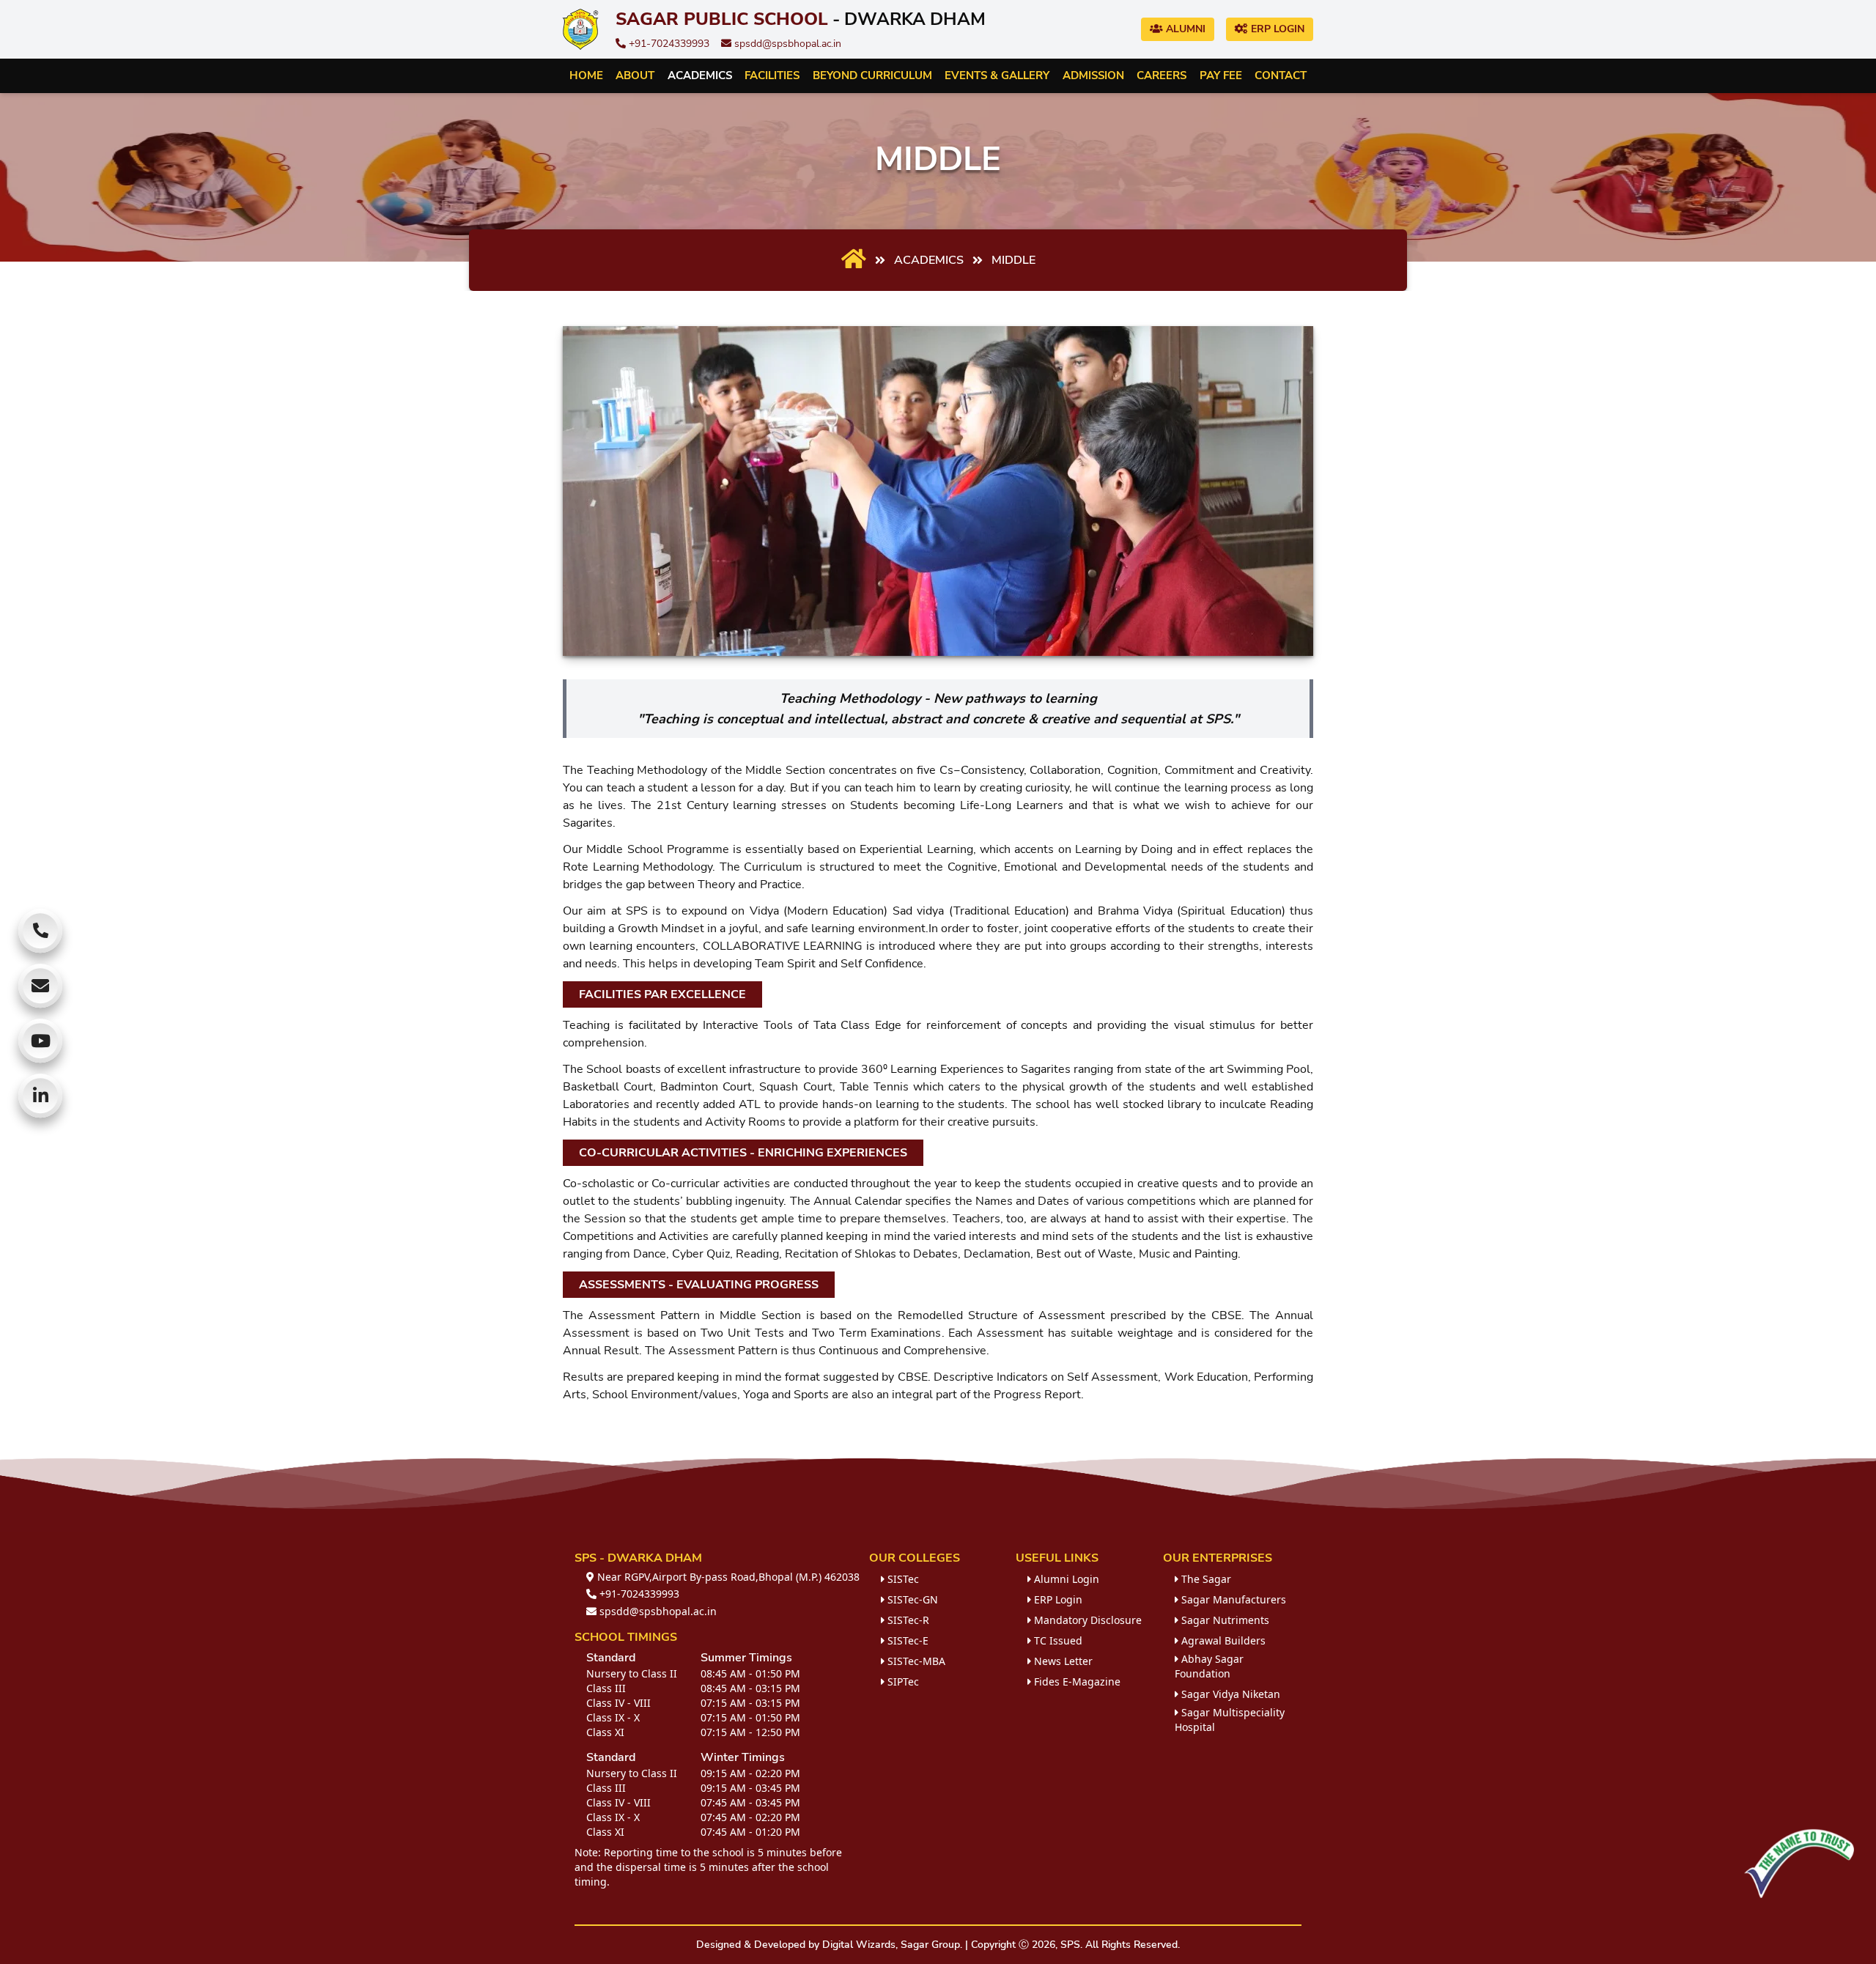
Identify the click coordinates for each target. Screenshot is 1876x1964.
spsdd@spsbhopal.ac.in (786, 44)
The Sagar (1205, 1579)
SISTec (902, 1579)
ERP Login (1276, 29)
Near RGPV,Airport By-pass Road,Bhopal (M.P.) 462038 (727, 1577)
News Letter (1062, 1661)
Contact (1281, 75)
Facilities (772, 75)
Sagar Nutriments (1224, 1620)
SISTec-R (907, 1620)
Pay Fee (1221, 75)
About (635, 75)
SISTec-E (906, 1640)
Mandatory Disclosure (1086, 1620)
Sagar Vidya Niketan (1229, 1694)
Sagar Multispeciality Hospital (1230, 1720)
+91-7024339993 (668, 44)
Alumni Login (1065, 1579)
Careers (1162, 75)
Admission (1093, 75)
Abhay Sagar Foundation (1209, 1666)
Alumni (1184, 29)
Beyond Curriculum (872, 75)
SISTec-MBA (915, 1661)
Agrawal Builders (1222, 1640)
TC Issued (1057, 1640)
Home (586, 75)
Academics (700, 75)
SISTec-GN (911, 1599)
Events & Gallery (997, 75)
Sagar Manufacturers (1232, 1599)
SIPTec (902, 1681)
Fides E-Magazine (1076, 1681)
